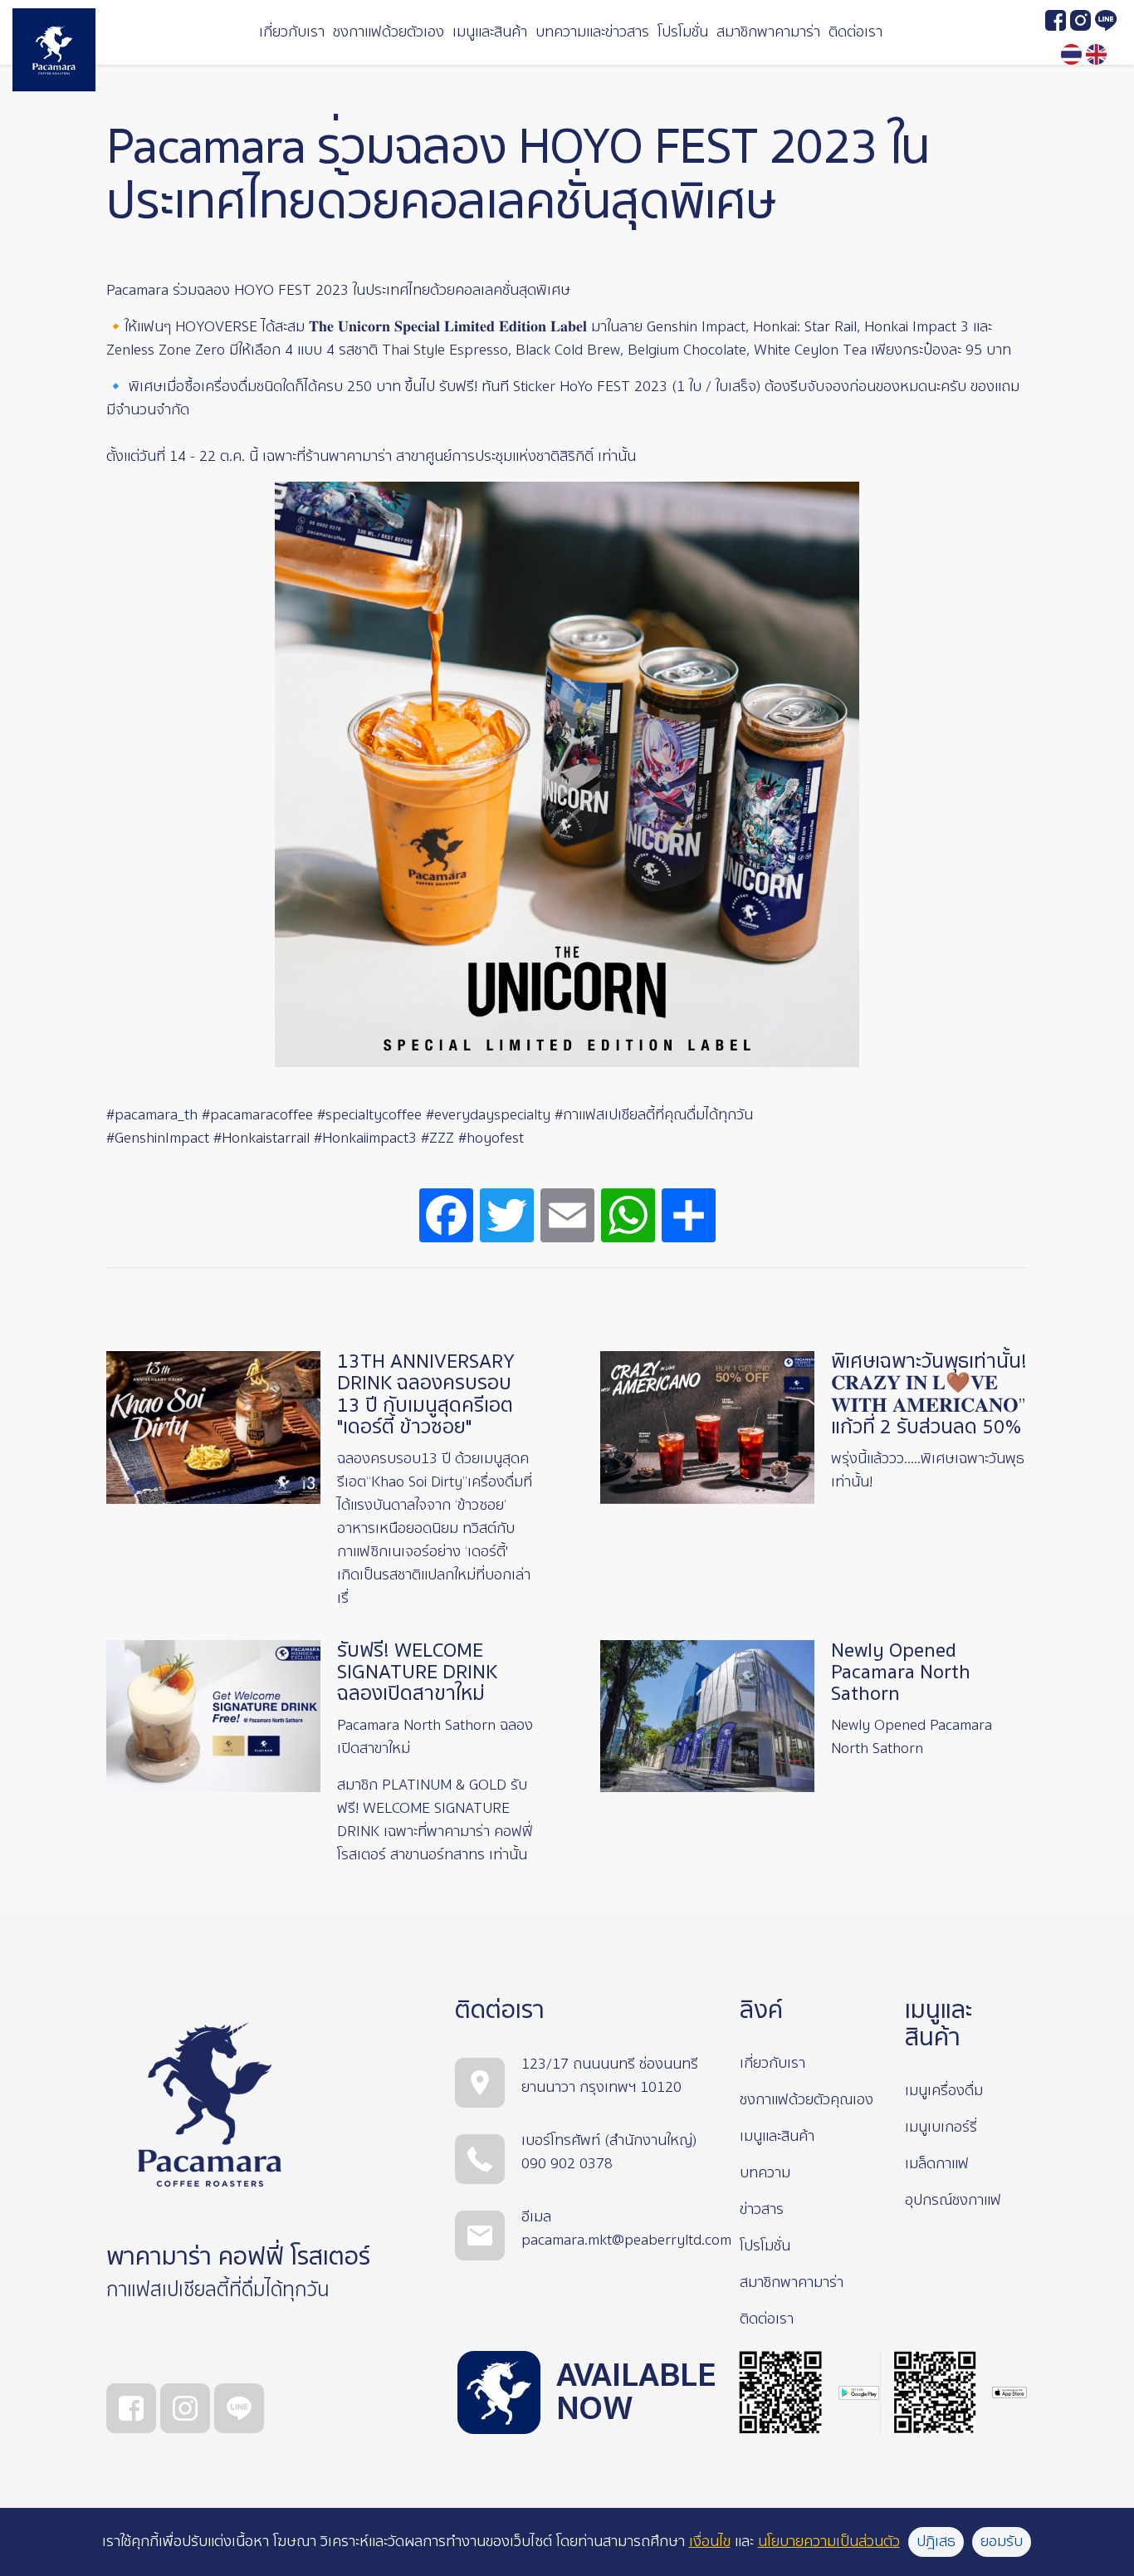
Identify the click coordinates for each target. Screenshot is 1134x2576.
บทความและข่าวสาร (592, 32)
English (1096, 54)
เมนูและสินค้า (490, 32)
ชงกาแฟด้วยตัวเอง (389, 32)
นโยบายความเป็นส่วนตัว (829, 2542)
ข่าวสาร (762, 2209)
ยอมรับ (1002, 2542)
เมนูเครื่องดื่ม (944, 2091)
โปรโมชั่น (683, 32)
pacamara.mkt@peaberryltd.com (626, 2240)
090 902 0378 (567, 2164)
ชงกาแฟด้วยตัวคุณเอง (807, 2100)
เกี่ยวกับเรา (292, 32)
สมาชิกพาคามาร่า (768, 32)
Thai (1071, 54)
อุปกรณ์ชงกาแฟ (953, 2200)
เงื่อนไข (710, 2542)
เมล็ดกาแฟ (937, 2164)
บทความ (765, 2173)
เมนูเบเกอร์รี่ (941, 2127)
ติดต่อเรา (855, 32)
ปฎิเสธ (936, 2542)
